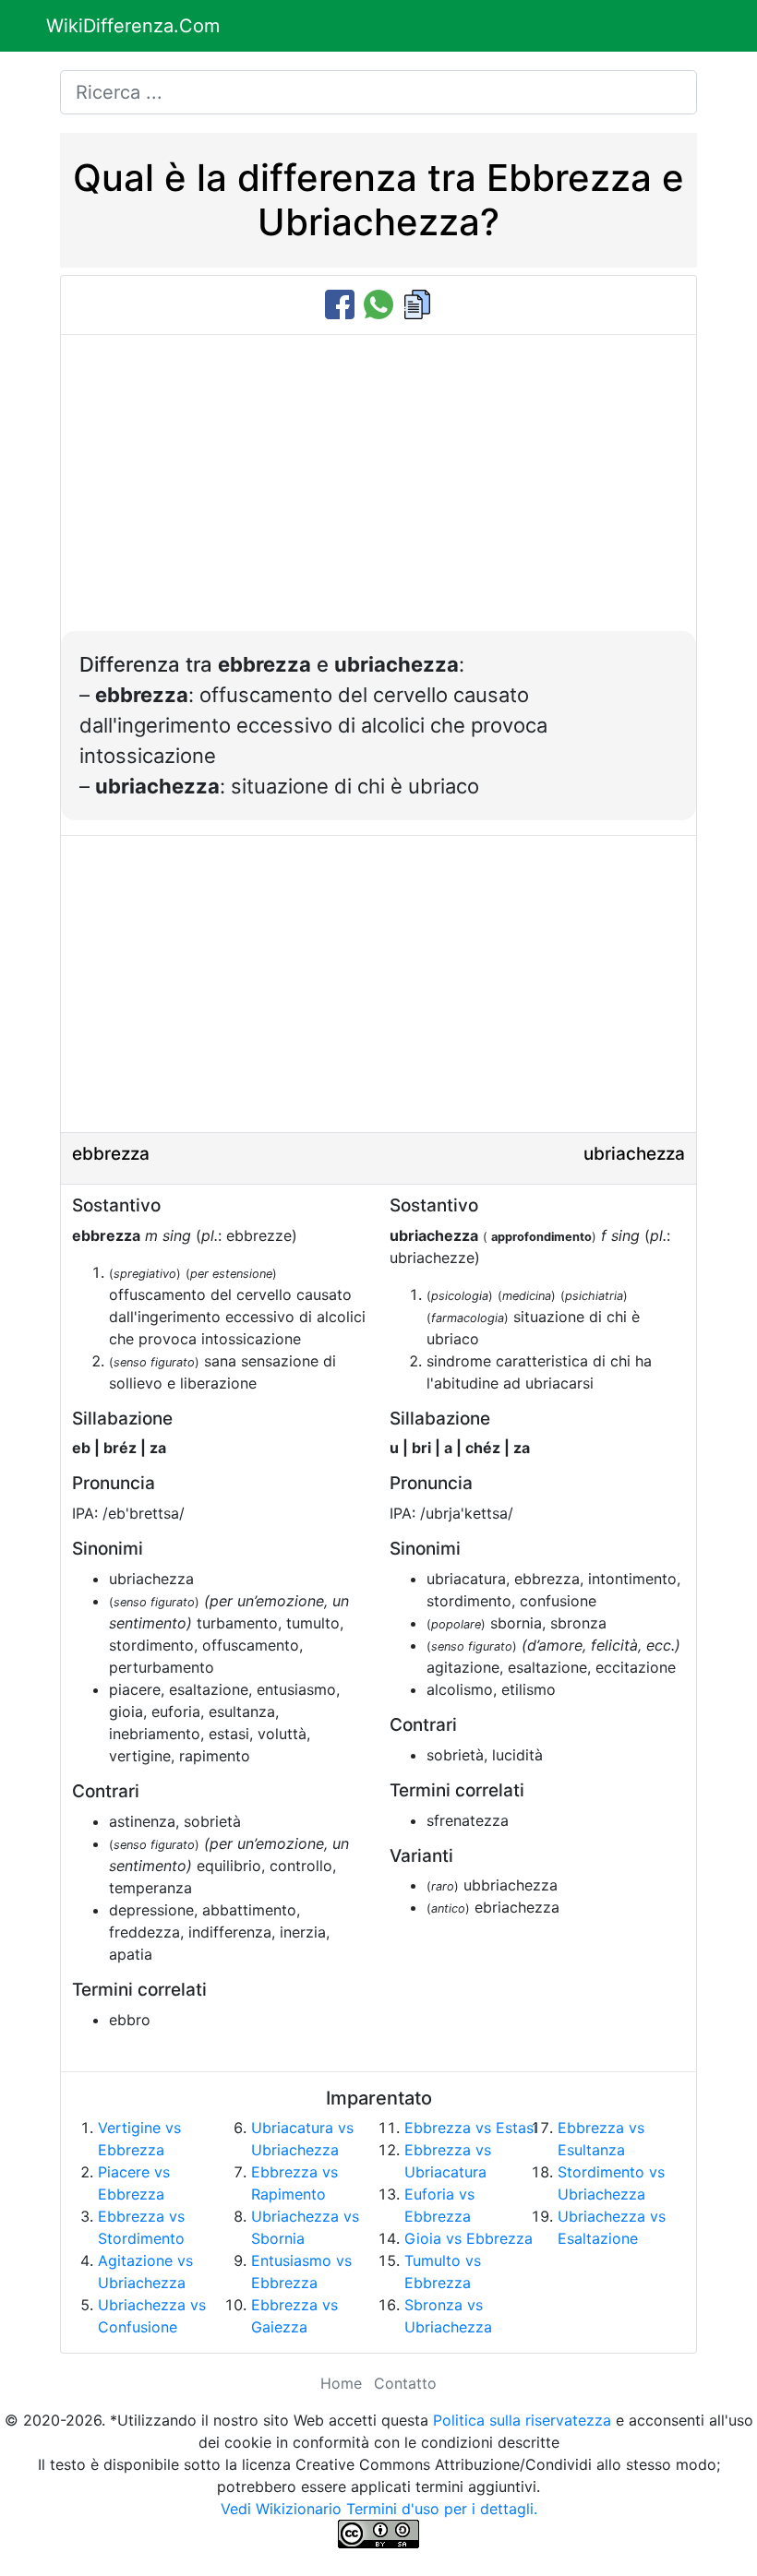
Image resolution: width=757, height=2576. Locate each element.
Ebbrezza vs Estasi (471, 2128)
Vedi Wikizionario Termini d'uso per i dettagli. (379, 2509)
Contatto (405, 2383)
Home (341, 2383)
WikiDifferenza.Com (133, 26)
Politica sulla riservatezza (522, 2420)
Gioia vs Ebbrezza (469, 2238)
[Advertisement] (378, 493)
